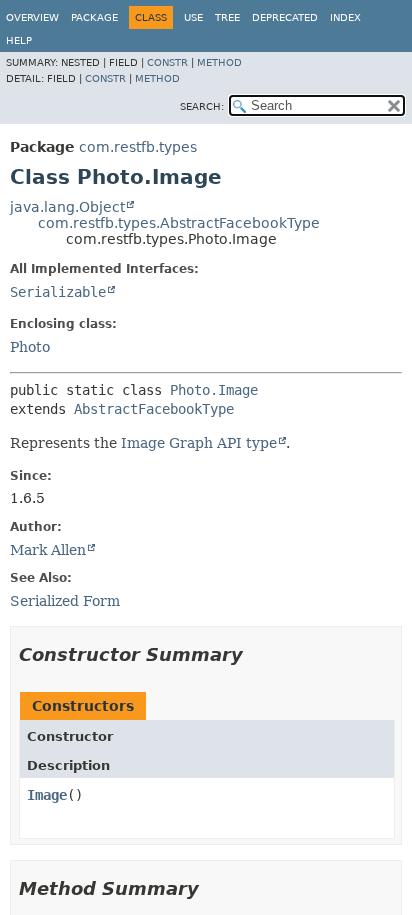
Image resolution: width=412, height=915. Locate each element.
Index (345, 17)
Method (219, 62)
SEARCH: (202, 106)
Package (94, 17)
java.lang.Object (67, 207)
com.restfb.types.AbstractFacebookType (179, 223)
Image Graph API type (199, 443)
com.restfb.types (138, 147)
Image (47, 795)
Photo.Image (214, 390)
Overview (32, 17)
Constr (167, 62)
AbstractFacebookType (154, 409)
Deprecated (285, 17)
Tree (227, 17)
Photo (30, 347)
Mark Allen (48, 550)
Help (19, 40)
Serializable (58, 292)
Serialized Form (65, 601)
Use (193, 17)
